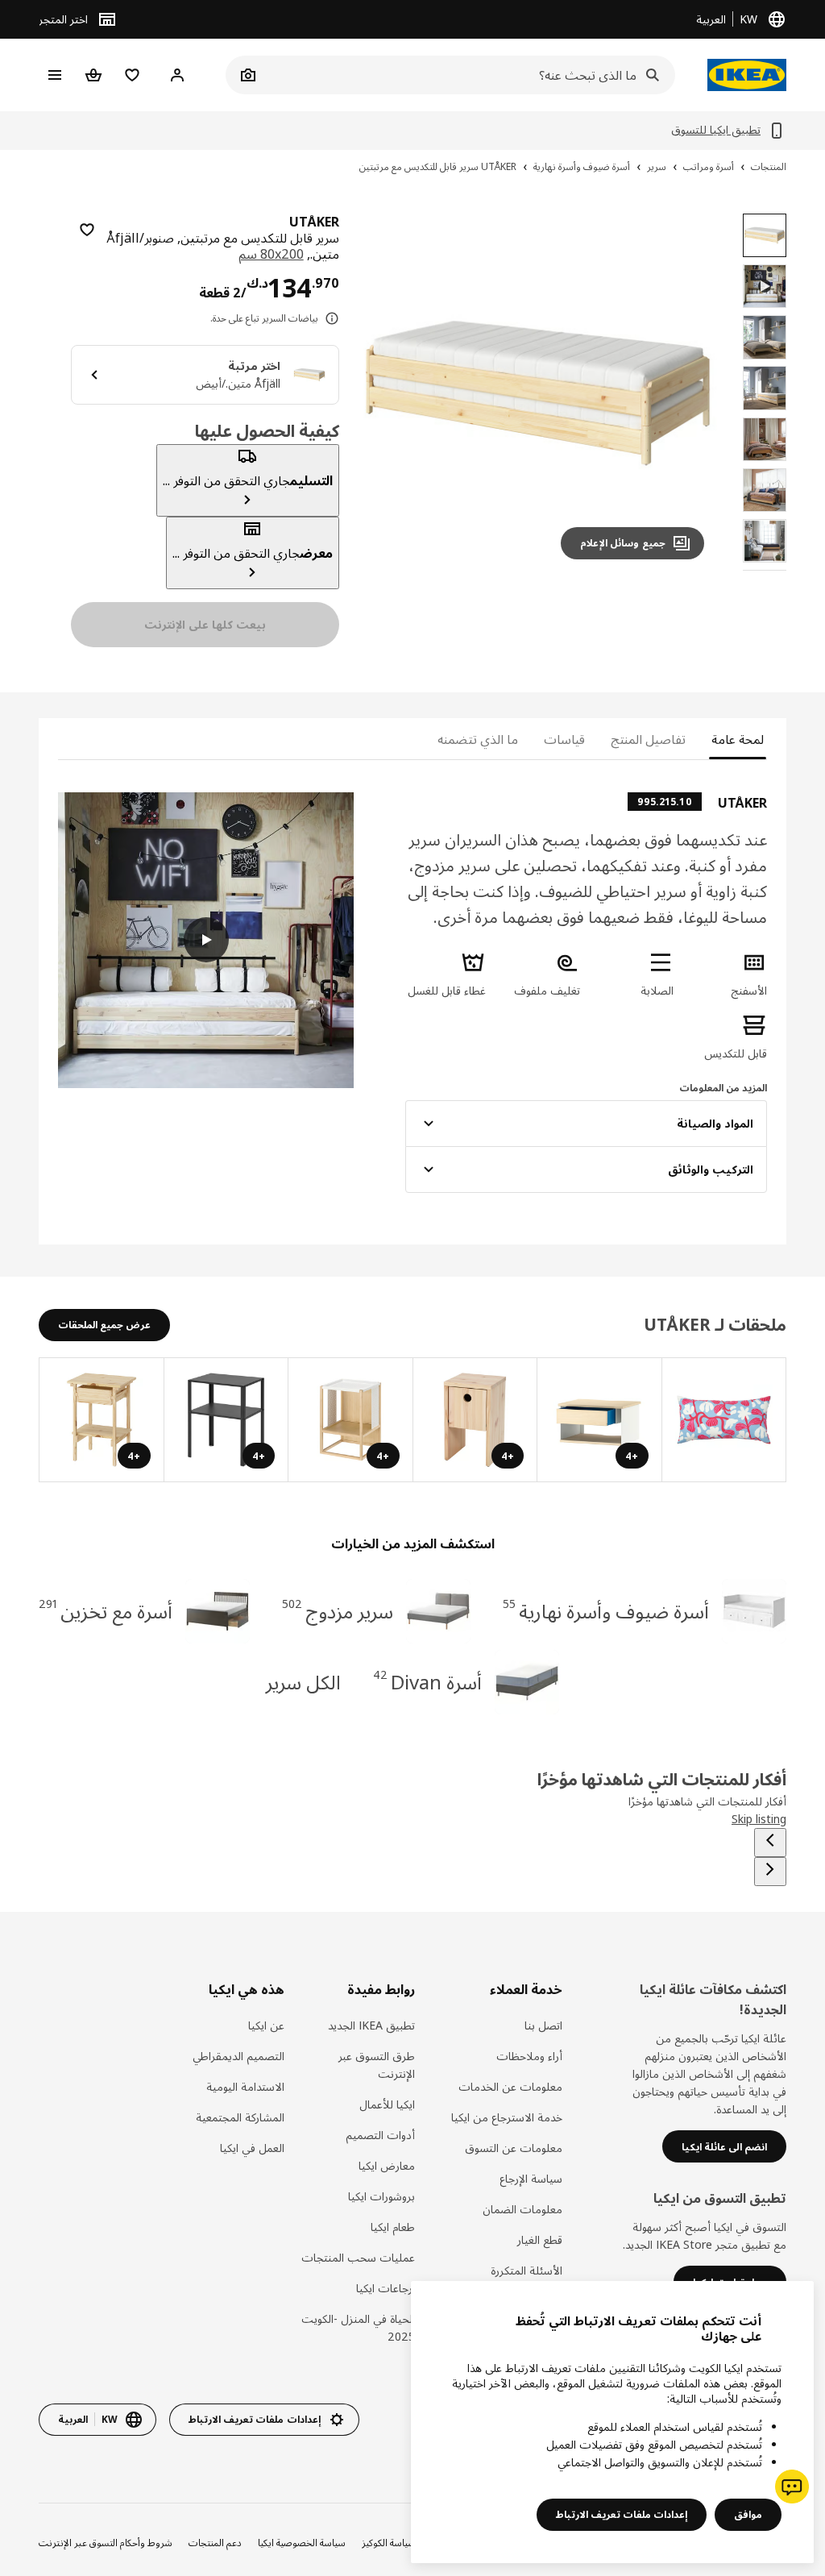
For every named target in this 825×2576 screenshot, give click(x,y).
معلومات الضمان (522, 2209)
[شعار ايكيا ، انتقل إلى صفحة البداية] (747, 75)
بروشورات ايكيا (381, 2196)
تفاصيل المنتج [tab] (648, 739)
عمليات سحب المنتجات (358, 2257)
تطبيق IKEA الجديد (371, 2025)
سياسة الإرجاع (531, 2178)
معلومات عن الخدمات (510, 2086)
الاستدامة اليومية (245, 2086)
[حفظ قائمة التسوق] (87, 230)
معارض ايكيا (387, 2165)
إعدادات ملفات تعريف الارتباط (622, 2514)
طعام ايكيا (393, 2227)
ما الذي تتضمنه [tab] (478, 739)
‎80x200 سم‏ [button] (271, 254)
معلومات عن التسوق (513, 2148)
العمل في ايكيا (252, 2148)
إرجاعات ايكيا (386, 2288)
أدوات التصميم (380, 2135)
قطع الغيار (539, 2239)
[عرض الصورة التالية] (391, 393)
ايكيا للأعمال (387, 2104)
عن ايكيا (266, 2025)
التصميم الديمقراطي (238, 2056)
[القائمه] (55, 75)
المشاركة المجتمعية (240, 2117)
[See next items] (770, 1872)
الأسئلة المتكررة (526, 2270)
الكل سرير (303, 1682)
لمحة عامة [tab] (738, 739)
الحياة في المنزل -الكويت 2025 (358, 2327)
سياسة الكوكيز (389, 2543)
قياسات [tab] (564, 739)
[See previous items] (770, 1843)
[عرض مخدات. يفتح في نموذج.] (724, 1421)
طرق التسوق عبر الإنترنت (377, 2065)
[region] (538, 393)
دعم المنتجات (215, 2543)
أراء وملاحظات (529, 2056)
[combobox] (468, 75)
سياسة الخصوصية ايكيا (302, 2543)
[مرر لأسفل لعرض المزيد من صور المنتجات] (765, 571)
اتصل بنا (543, 2025)
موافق (748, 2514)
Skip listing (759, 1819)
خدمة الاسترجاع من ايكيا (506, 2117)
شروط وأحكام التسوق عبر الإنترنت (106, 2543)
